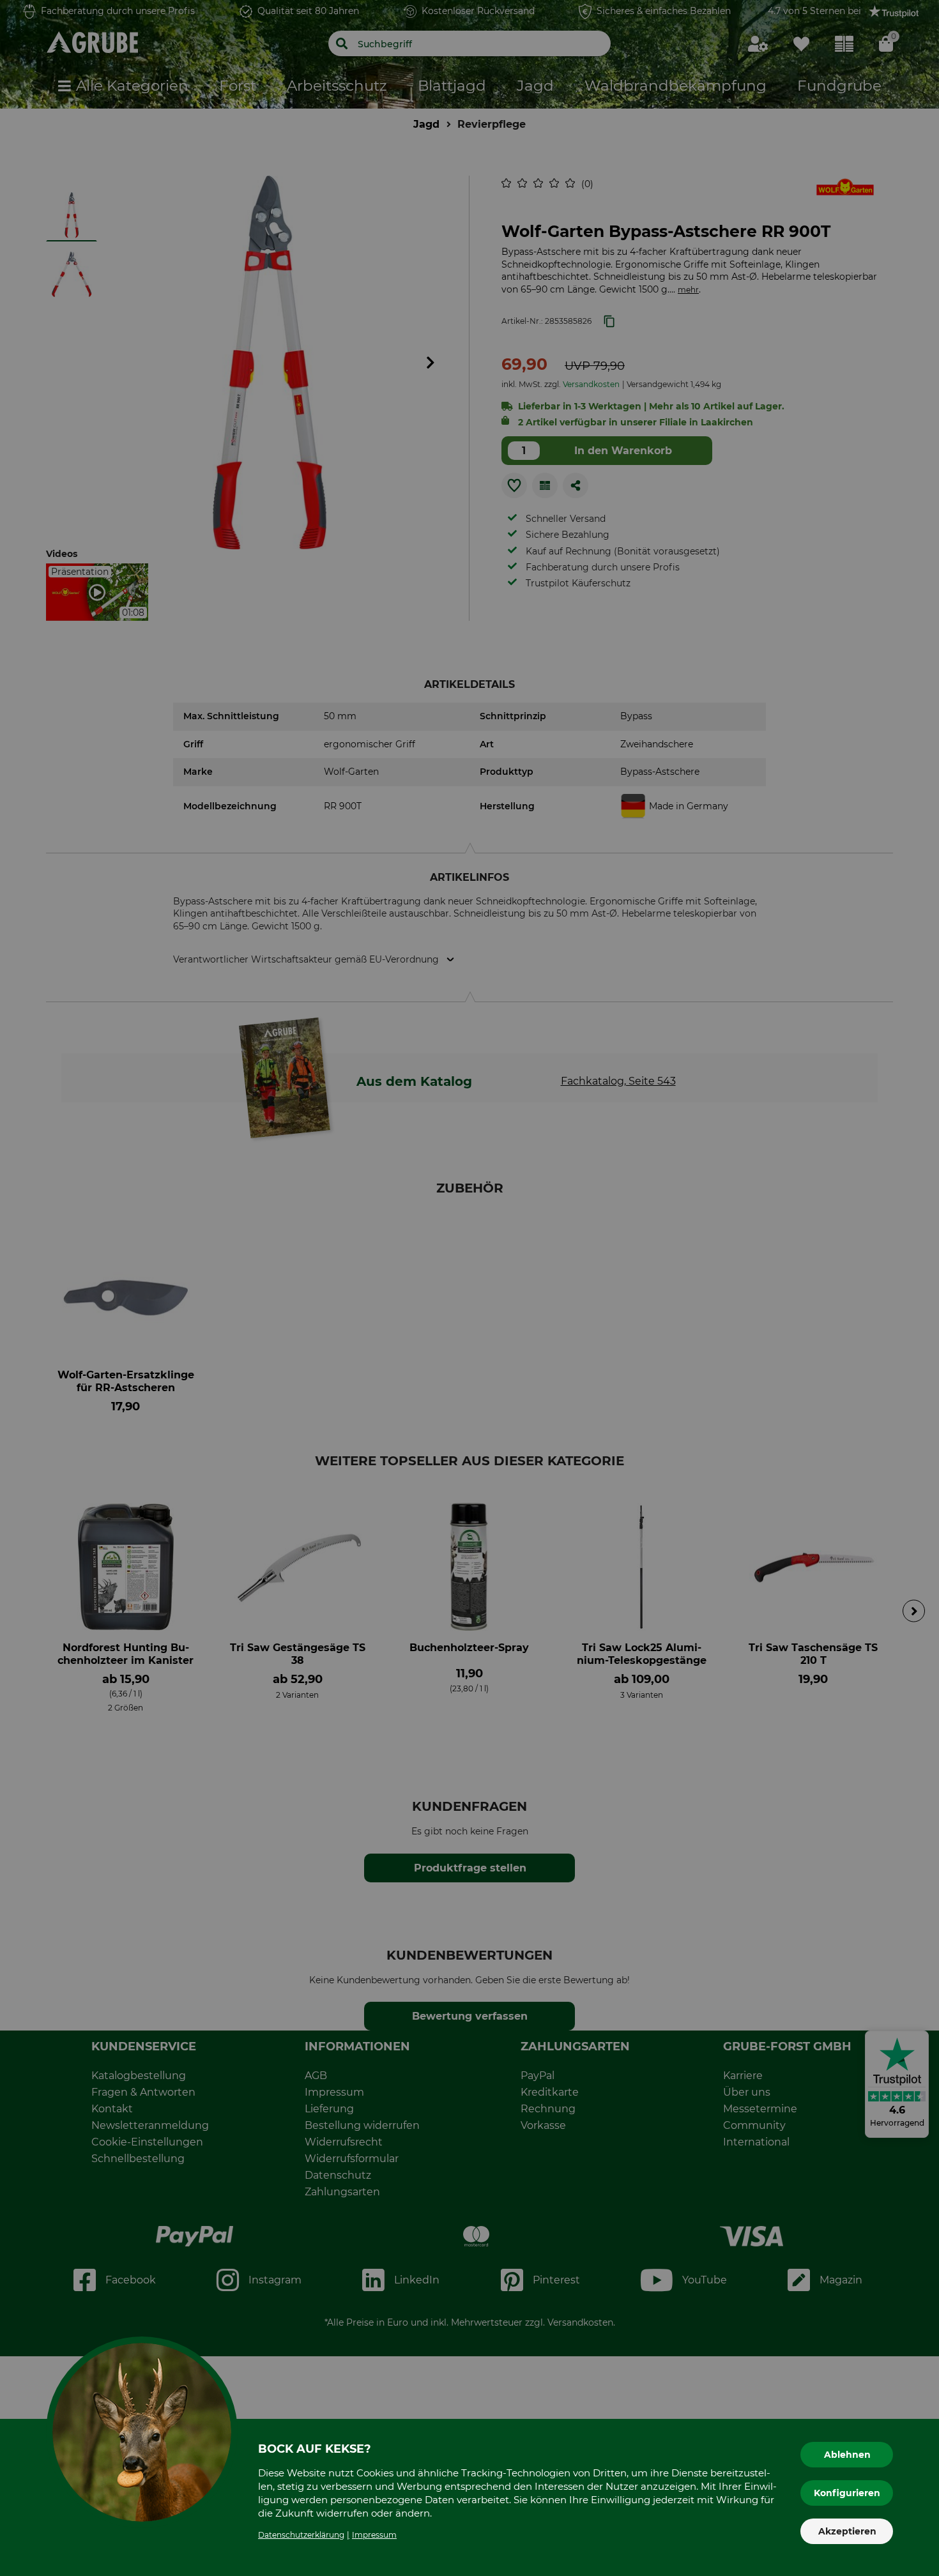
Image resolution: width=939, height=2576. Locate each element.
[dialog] (469, 1288)
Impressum (374, 2535)
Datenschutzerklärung (301, 2535)
